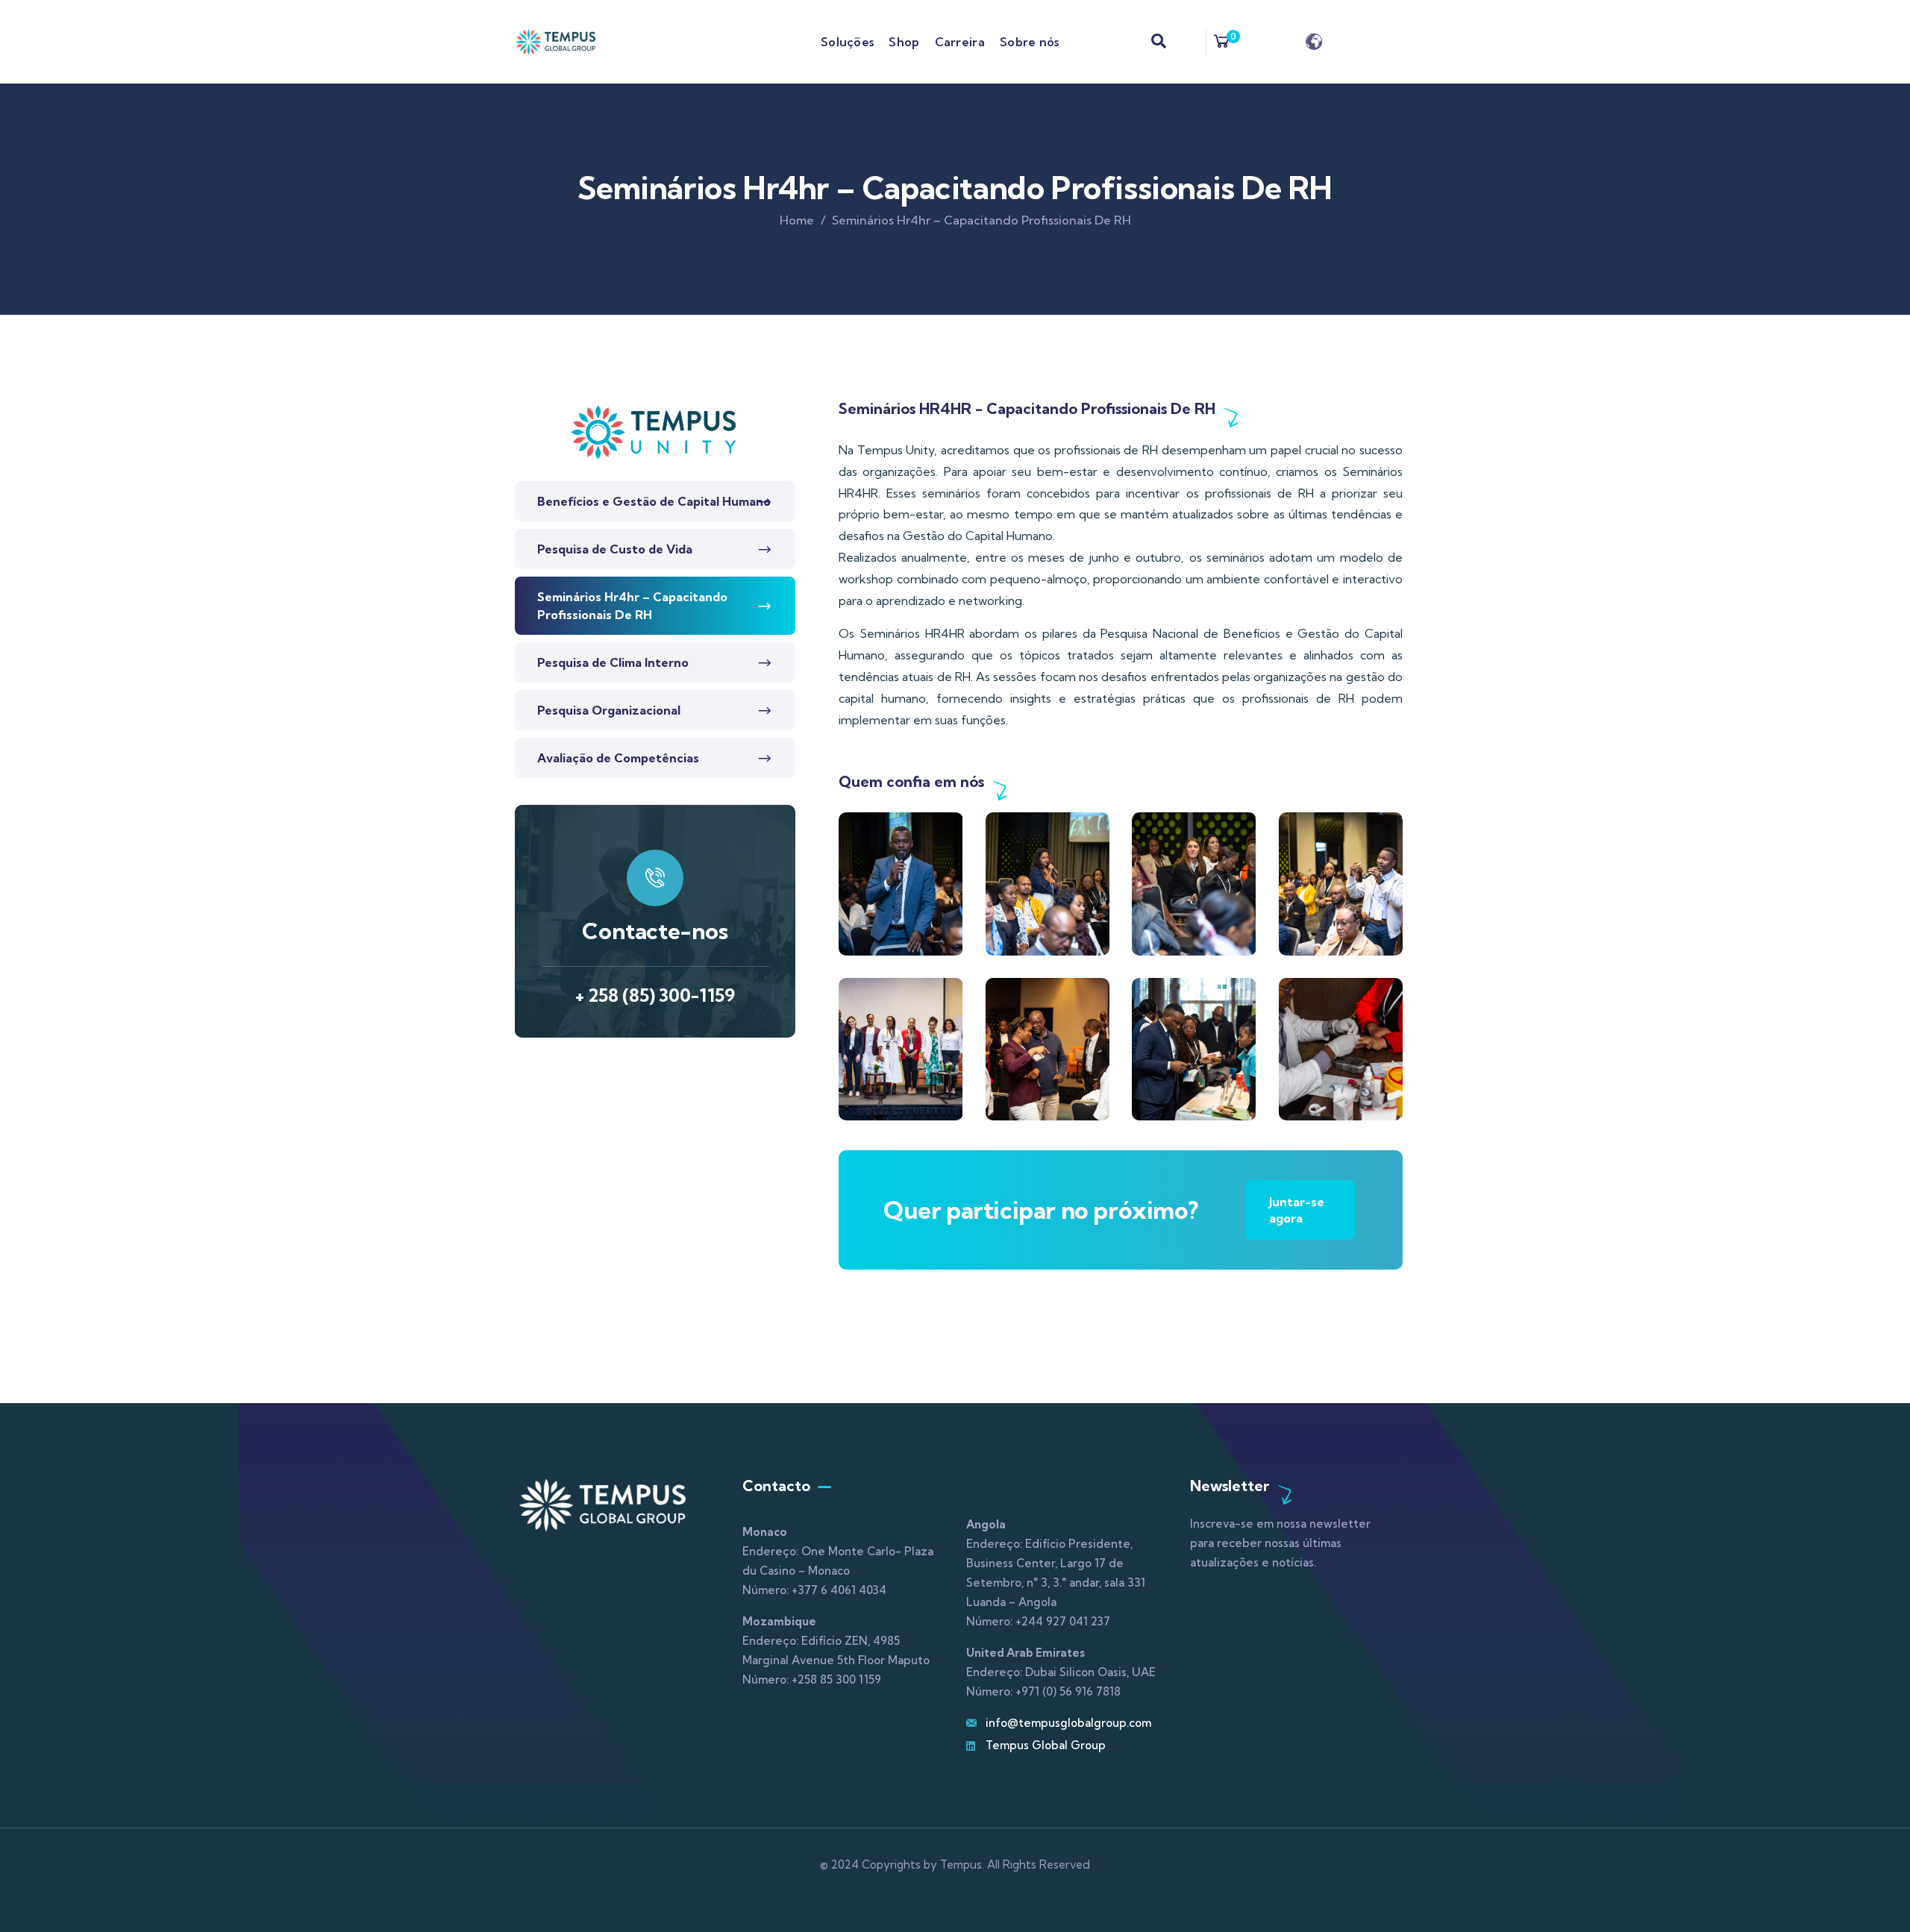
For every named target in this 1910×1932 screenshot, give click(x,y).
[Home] (556, 41)
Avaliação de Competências (618, 758)
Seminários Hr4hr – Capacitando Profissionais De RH (632, 606)
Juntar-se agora (1297, 1210)
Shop (904, 42)
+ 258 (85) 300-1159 (655, 995)
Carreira (960, 42)
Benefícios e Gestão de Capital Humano (654, 501)
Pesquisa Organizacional (609, 710)
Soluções (847, 42)
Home (797, 220)
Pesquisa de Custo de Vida (615, 549)
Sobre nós (1030, 42)
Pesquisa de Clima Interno (613, 662)
